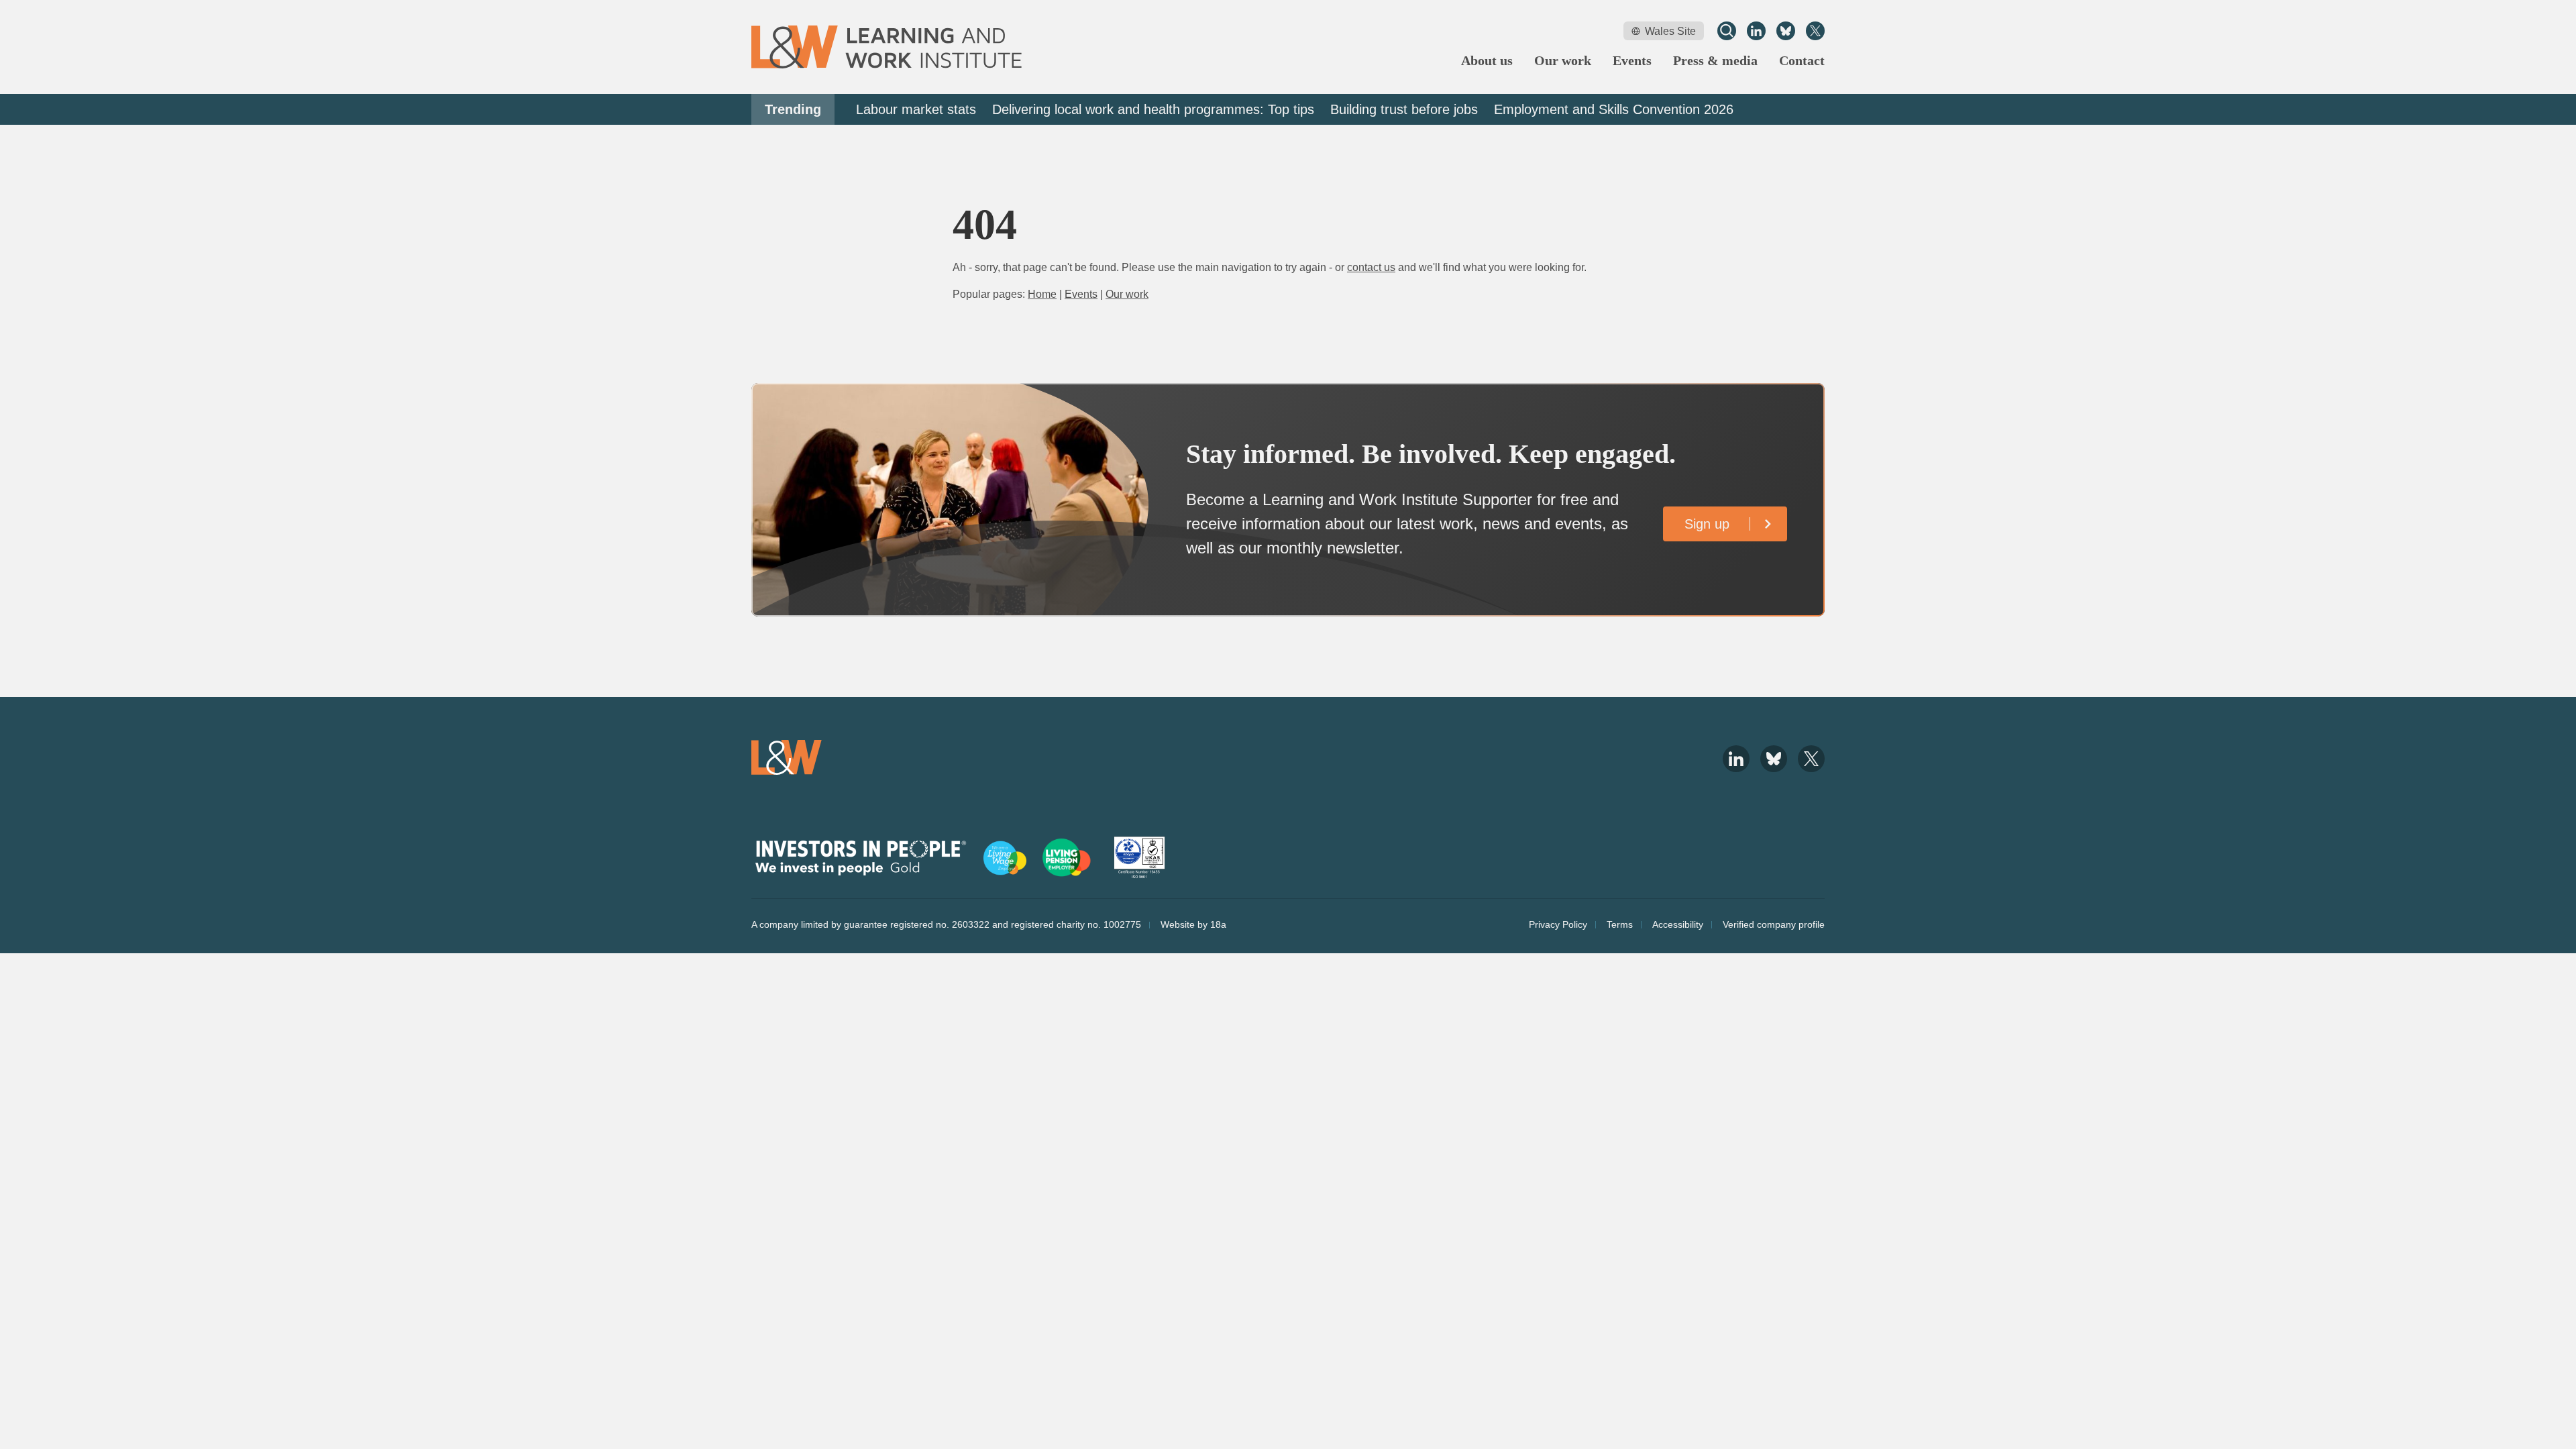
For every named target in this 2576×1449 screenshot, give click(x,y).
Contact (1802, 61)
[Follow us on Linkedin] (1756, 31)
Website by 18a (1193, 924)
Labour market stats (916, 109)
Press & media (1715, 61)
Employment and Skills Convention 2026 (1614, 109)
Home (1042, 294)
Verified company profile (1774, 924)
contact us (1371, 267)
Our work (1563, 61)
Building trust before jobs (1404, 109)
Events (1632, 61)
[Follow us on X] (1815, 31)
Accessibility (1678, 924)
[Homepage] (887, 47)
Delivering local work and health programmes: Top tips (1153, 109)
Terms (1620, 924)
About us (1487, 61)
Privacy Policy (1558, 924)
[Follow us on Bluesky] (1786, 31)
